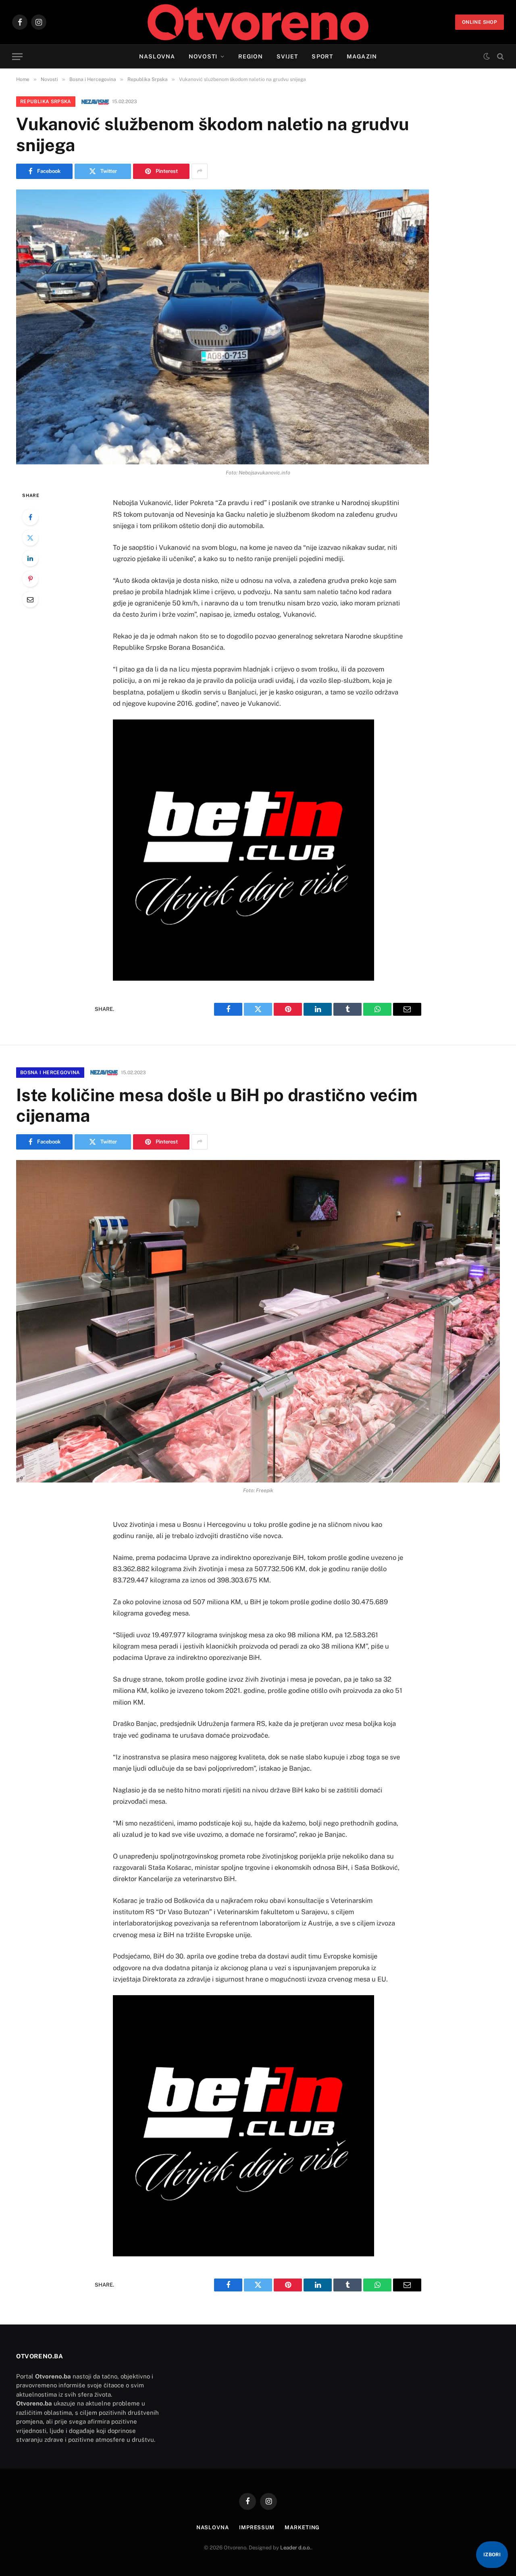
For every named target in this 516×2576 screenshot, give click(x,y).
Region (251, 56)
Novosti (203, 56)
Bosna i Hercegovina (50, 1073)
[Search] (500, 57)
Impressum (257, 2527)
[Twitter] (30, 538)
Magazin (362, 56)
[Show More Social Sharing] (200, 171)
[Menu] (17, 57)
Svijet (287, 56)
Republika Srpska (46, 102)
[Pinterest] (30, 579)
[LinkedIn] (30, 558)
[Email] (30, 599)
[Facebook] (30, 517)
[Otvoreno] (258, 22)
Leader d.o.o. (296, 2548)
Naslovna (157, 56)
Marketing (302, 2527)
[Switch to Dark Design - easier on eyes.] (487, 56)
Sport (322, 56)
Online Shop (480, 22)
